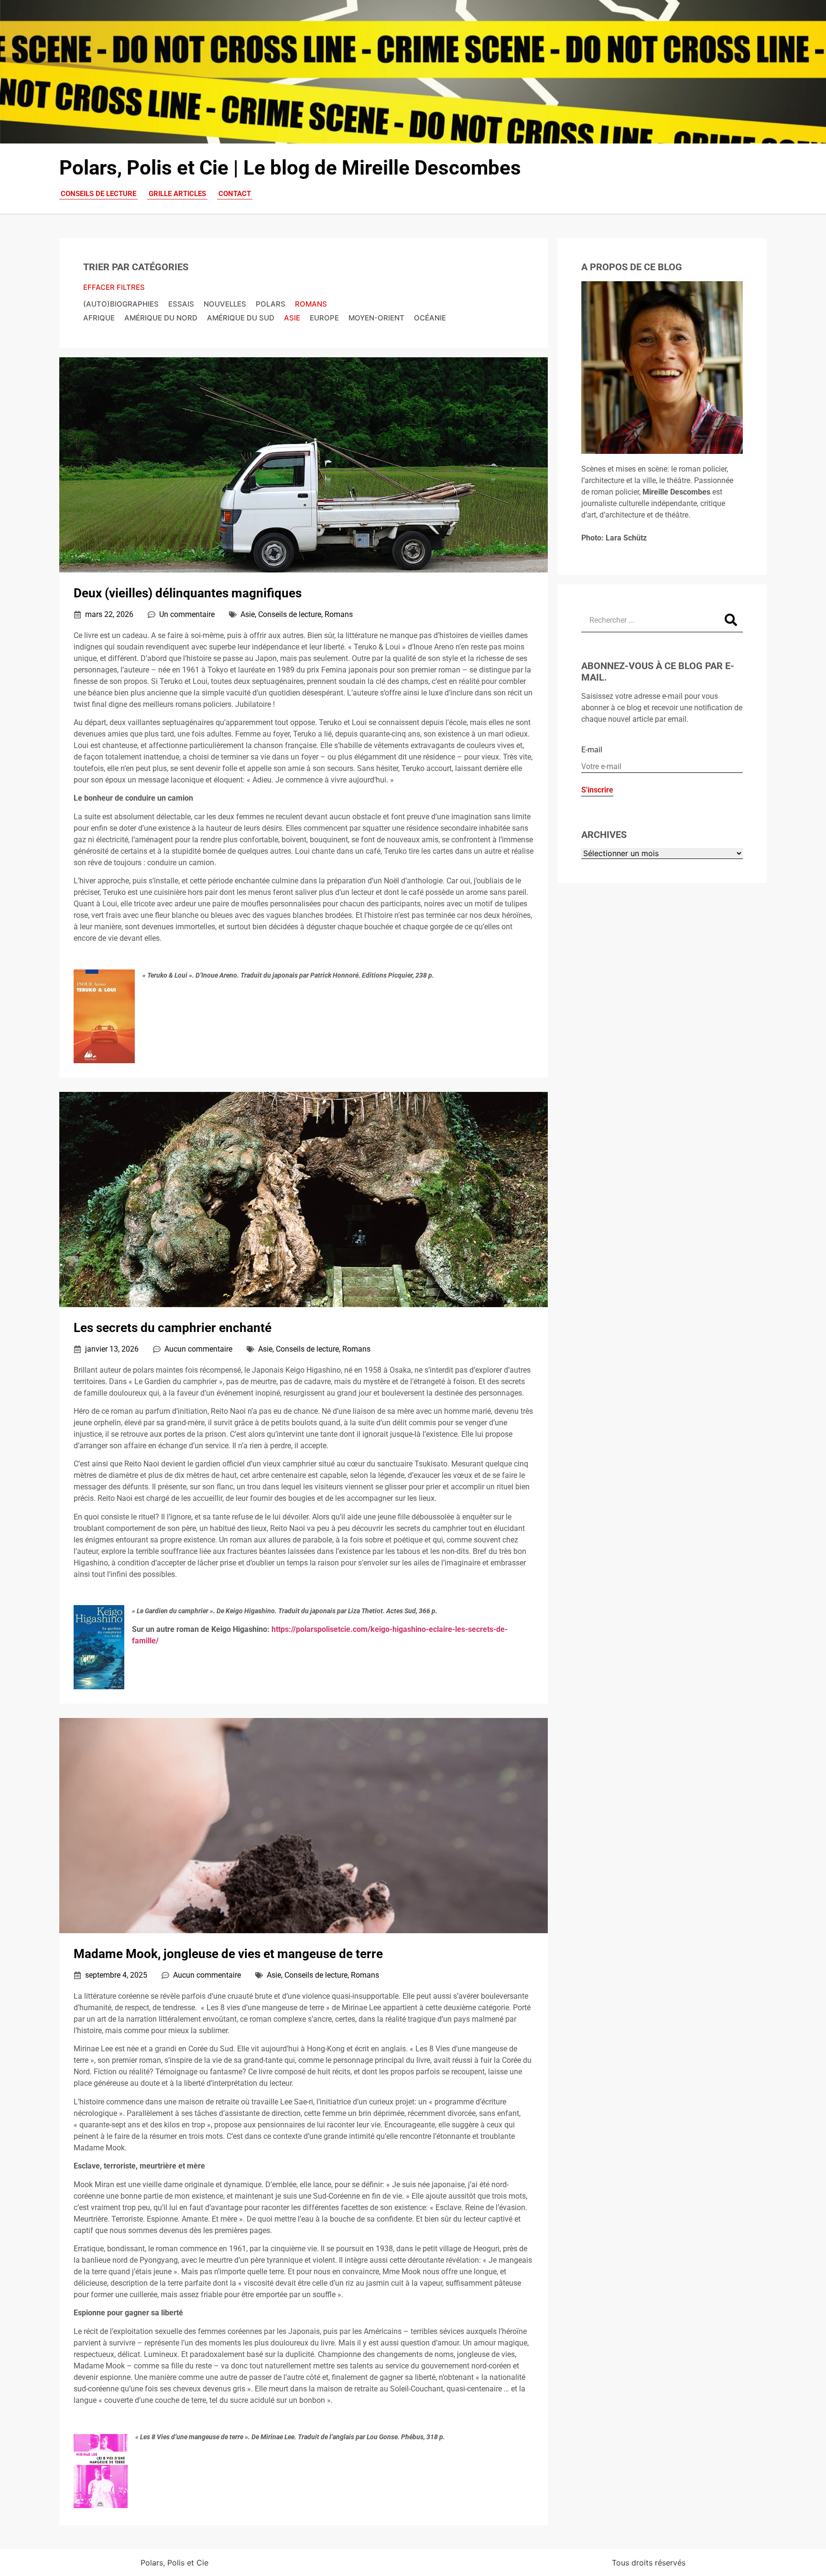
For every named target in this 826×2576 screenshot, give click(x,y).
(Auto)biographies (121, 304)
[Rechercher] (731, 620)
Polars (271, 304)
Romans (311, 304)
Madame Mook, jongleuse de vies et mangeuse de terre (228, 1954)
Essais (181, 304)
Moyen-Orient (376, 318)
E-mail (592, 750)
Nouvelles (225, 304)
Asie (292, 318)
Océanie (430, 318)
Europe (324, 318)
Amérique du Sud (241, 318)
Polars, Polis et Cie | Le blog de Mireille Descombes (290, 168)
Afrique (99, 318)
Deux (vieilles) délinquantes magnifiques (188, 593)
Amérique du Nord (161, 318)
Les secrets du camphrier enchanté (173, 1328)
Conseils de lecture (290, 614)
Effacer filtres (114, 287)
